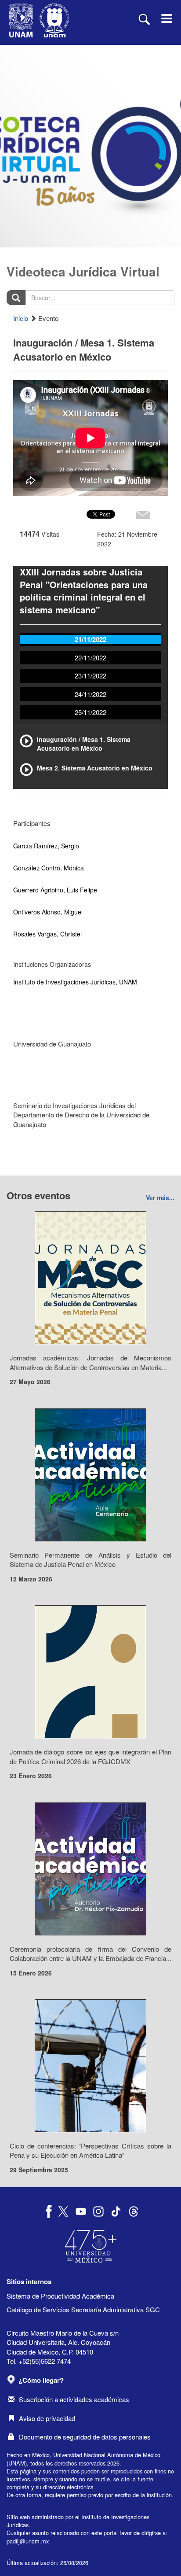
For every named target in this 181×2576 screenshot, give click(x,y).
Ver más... (160, 1198)
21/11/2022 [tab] (90, 639)
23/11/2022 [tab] (90, 676)
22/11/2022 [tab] (90, 658)
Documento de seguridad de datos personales (85, 2437)
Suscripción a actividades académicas (74, 2399)
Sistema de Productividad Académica (60, 2296)
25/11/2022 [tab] (90, 712)
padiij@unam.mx (28, 2541)
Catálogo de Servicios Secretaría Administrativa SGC (83, 2309)
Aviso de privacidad (47, 2418)
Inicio (21, 318)
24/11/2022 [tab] (90, 694)
